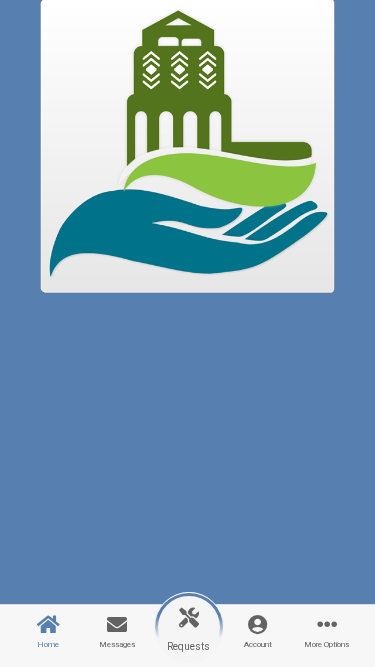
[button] (189, 627)
